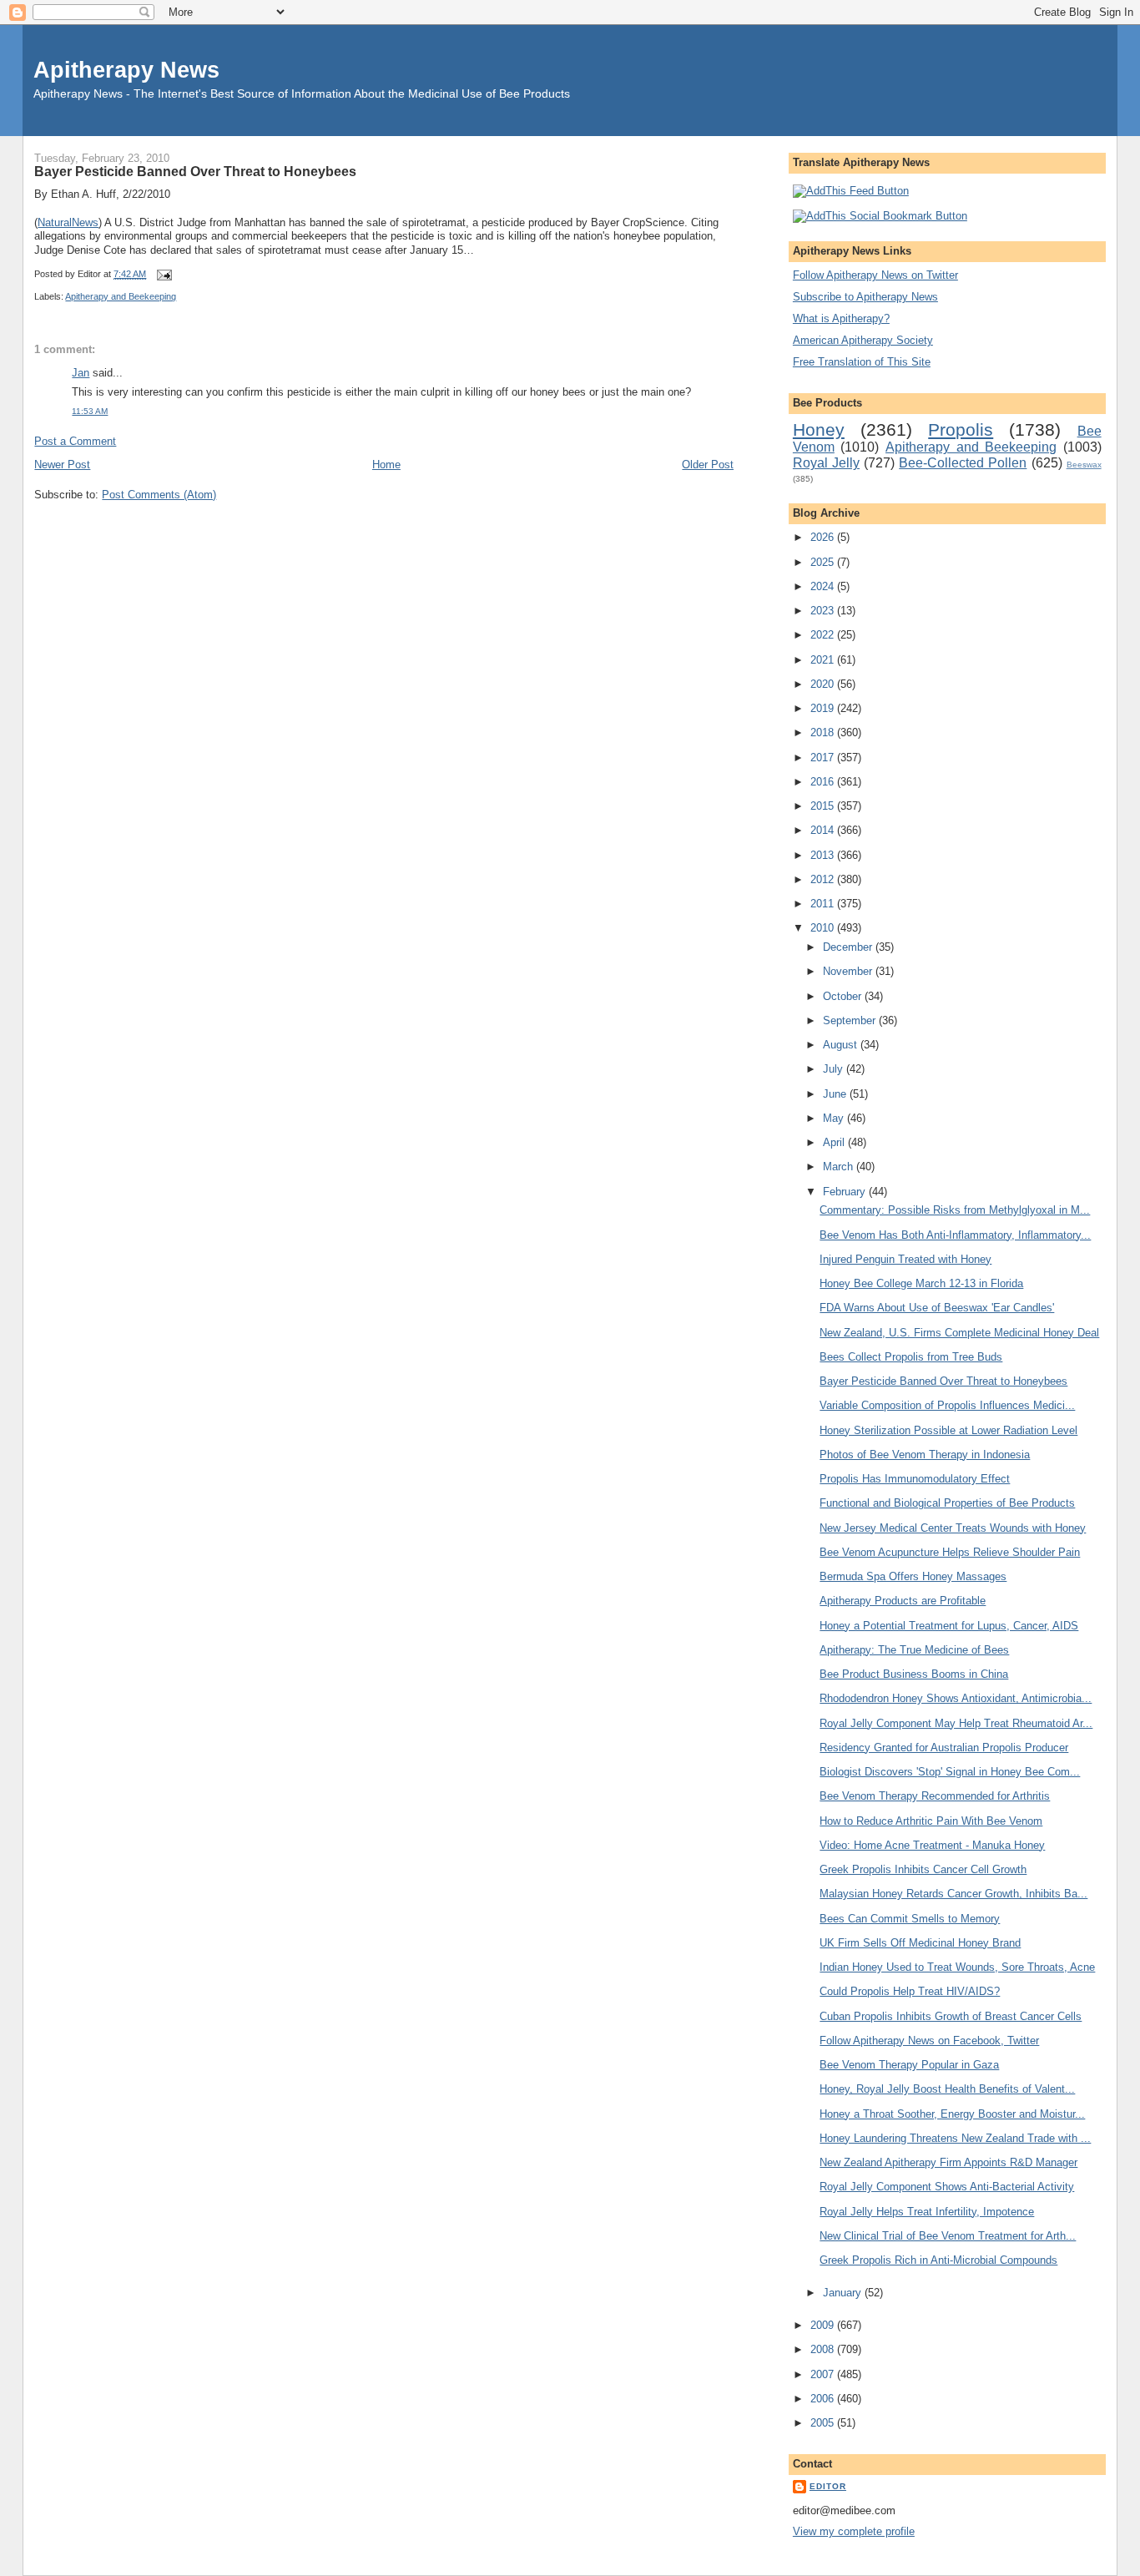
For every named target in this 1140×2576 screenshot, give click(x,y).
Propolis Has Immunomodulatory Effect (915, 1479)
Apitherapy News (126, 70)
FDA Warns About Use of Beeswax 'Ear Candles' (937, 1308)
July (835, 1069)
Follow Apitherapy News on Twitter (875, 275)
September (851, 1020)
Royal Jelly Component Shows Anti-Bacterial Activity (947, 2187)
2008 (824, 2349)
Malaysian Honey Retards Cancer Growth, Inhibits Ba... (953, 1894)
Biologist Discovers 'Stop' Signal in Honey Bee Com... (950, 1772)
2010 (824, 928)
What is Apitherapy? (841, 318)
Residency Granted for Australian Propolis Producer (944, 1748)
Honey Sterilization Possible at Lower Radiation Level (948, 1430)
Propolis (961, 429)
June (836, 1094)
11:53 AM (90, 411)
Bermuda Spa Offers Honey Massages (913, 1576)
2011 (824, 904)
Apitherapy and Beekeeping (121, 296)
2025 (824, 562)
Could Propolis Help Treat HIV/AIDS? (910, 1991)
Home (386, 465)
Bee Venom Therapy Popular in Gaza (909, 2065)
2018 (824, 732)
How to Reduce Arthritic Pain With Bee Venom (931, 1821)
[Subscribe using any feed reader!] (851, 191)
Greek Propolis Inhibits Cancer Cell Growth (923, 1869)
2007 (824, 2374)
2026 (824, 537)
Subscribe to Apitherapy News (865, 297)
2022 (824, 635)
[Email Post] (162, 274)
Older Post (708, 465)
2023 (824, 611)
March (840, 1167)
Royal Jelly (826, 463)
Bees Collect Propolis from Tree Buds (911, 1357)
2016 (824, 782)
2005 (824, 2423)
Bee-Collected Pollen (963, 463)
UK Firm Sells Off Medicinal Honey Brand (920, 1943)
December (849, 947)
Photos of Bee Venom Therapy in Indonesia (925, 1455)
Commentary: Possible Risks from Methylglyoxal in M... (955, 1210)
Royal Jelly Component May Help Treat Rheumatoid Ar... (956, 1723)
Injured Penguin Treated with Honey (905, 1259)
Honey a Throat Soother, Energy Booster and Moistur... (952, 2114)
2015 (824, 806)
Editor (828, 2486)
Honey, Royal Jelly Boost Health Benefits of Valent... (947, 2089)
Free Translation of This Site (862, 362)
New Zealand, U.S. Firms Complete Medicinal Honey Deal (959, 1333)
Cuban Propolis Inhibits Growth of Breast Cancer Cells (951, 2016)
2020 (824, 684)
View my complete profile (854, 2531)
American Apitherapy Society (863, 340)
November (849, 971)
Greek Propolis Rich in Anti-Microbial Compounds (938, 2260)
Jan (81, 373)
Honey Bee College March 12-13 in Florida (921, 1283)
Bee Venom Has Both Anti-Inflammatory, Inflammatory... (955, 1235)
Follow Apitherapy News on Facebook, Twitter (929, 2041)
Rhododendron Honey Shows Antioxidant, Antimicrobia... (956, 1698)
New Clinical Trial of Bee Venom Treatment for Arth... (948, 2236)
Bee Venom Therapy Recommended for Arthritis (935, 1796)
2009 (824, 2325)
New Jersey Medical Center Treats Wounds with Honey (953, 1528)
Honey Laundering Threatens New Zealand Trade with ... (955, 2138)
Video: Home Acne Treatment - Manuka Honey (932, 1845)
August (842, 1045)
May (835, 1118)
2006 (824, 2399)
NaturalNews (68, 222)
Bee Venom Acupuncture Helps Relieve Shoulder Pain (950, 1552)
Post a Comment (75, 441)
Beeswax (1084, 465)
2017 (824, 758)
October (844, 996)
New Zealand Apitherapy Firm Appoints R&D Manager (948, 2162)
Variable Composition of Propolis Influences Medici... (947, 1405)
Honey (819, 429)
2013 (824, 855)
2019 (824, 708)
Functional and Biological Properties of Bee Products (947, 1503)
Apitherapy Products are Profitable (903, 1601)
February (846, 1192)
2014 (824, 830)
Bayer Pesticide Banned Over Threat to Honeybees (195, 171)
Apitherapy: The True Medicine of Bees (914, 1650)
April (835, 1142)
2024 (824, 586)
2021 (824, 660)
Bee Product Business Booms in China (914, 1674)
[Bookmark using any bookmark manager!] (880, 216)
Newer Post (62, 465)
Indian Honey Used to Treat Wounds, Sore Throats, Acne (957, 1967)
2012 (824, 879)
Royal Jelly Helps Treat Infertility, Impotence (927, 2212)
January (844, 2293)
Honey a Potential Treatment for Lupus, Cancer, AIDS (949, 1626)
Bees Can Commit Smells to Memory (910, 1919)
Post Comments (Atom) (159, 495)
